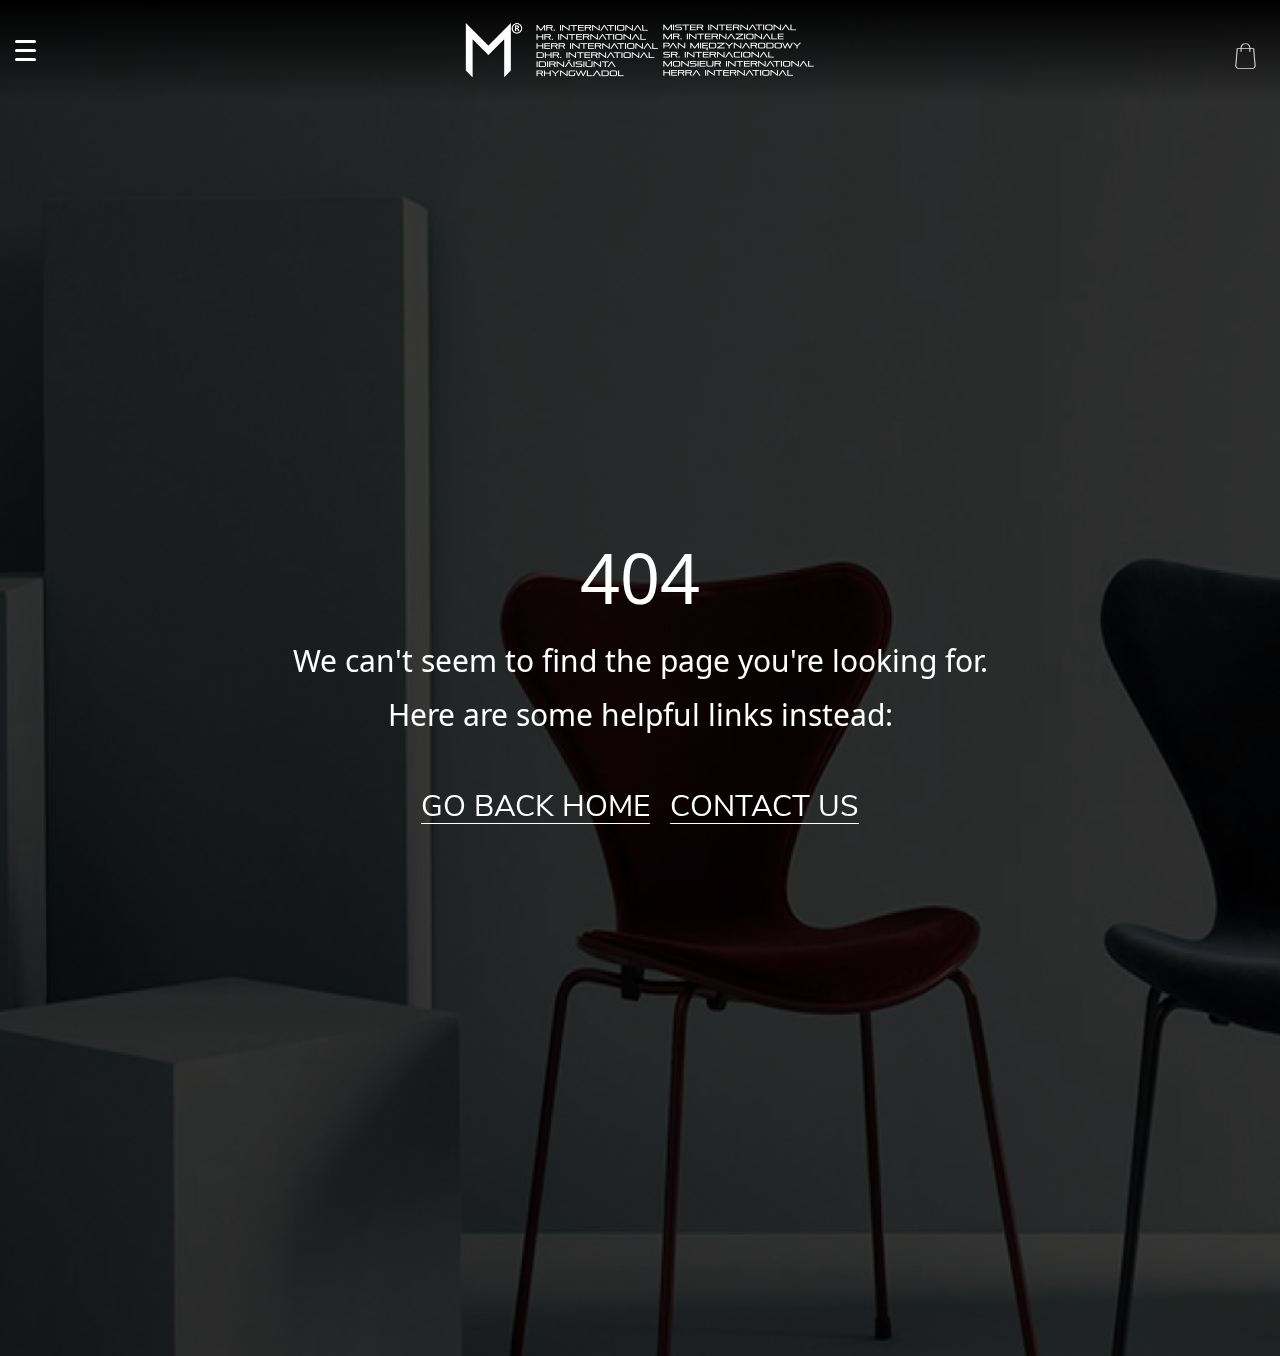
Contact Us (764, 807)
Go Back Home (535, 807)
